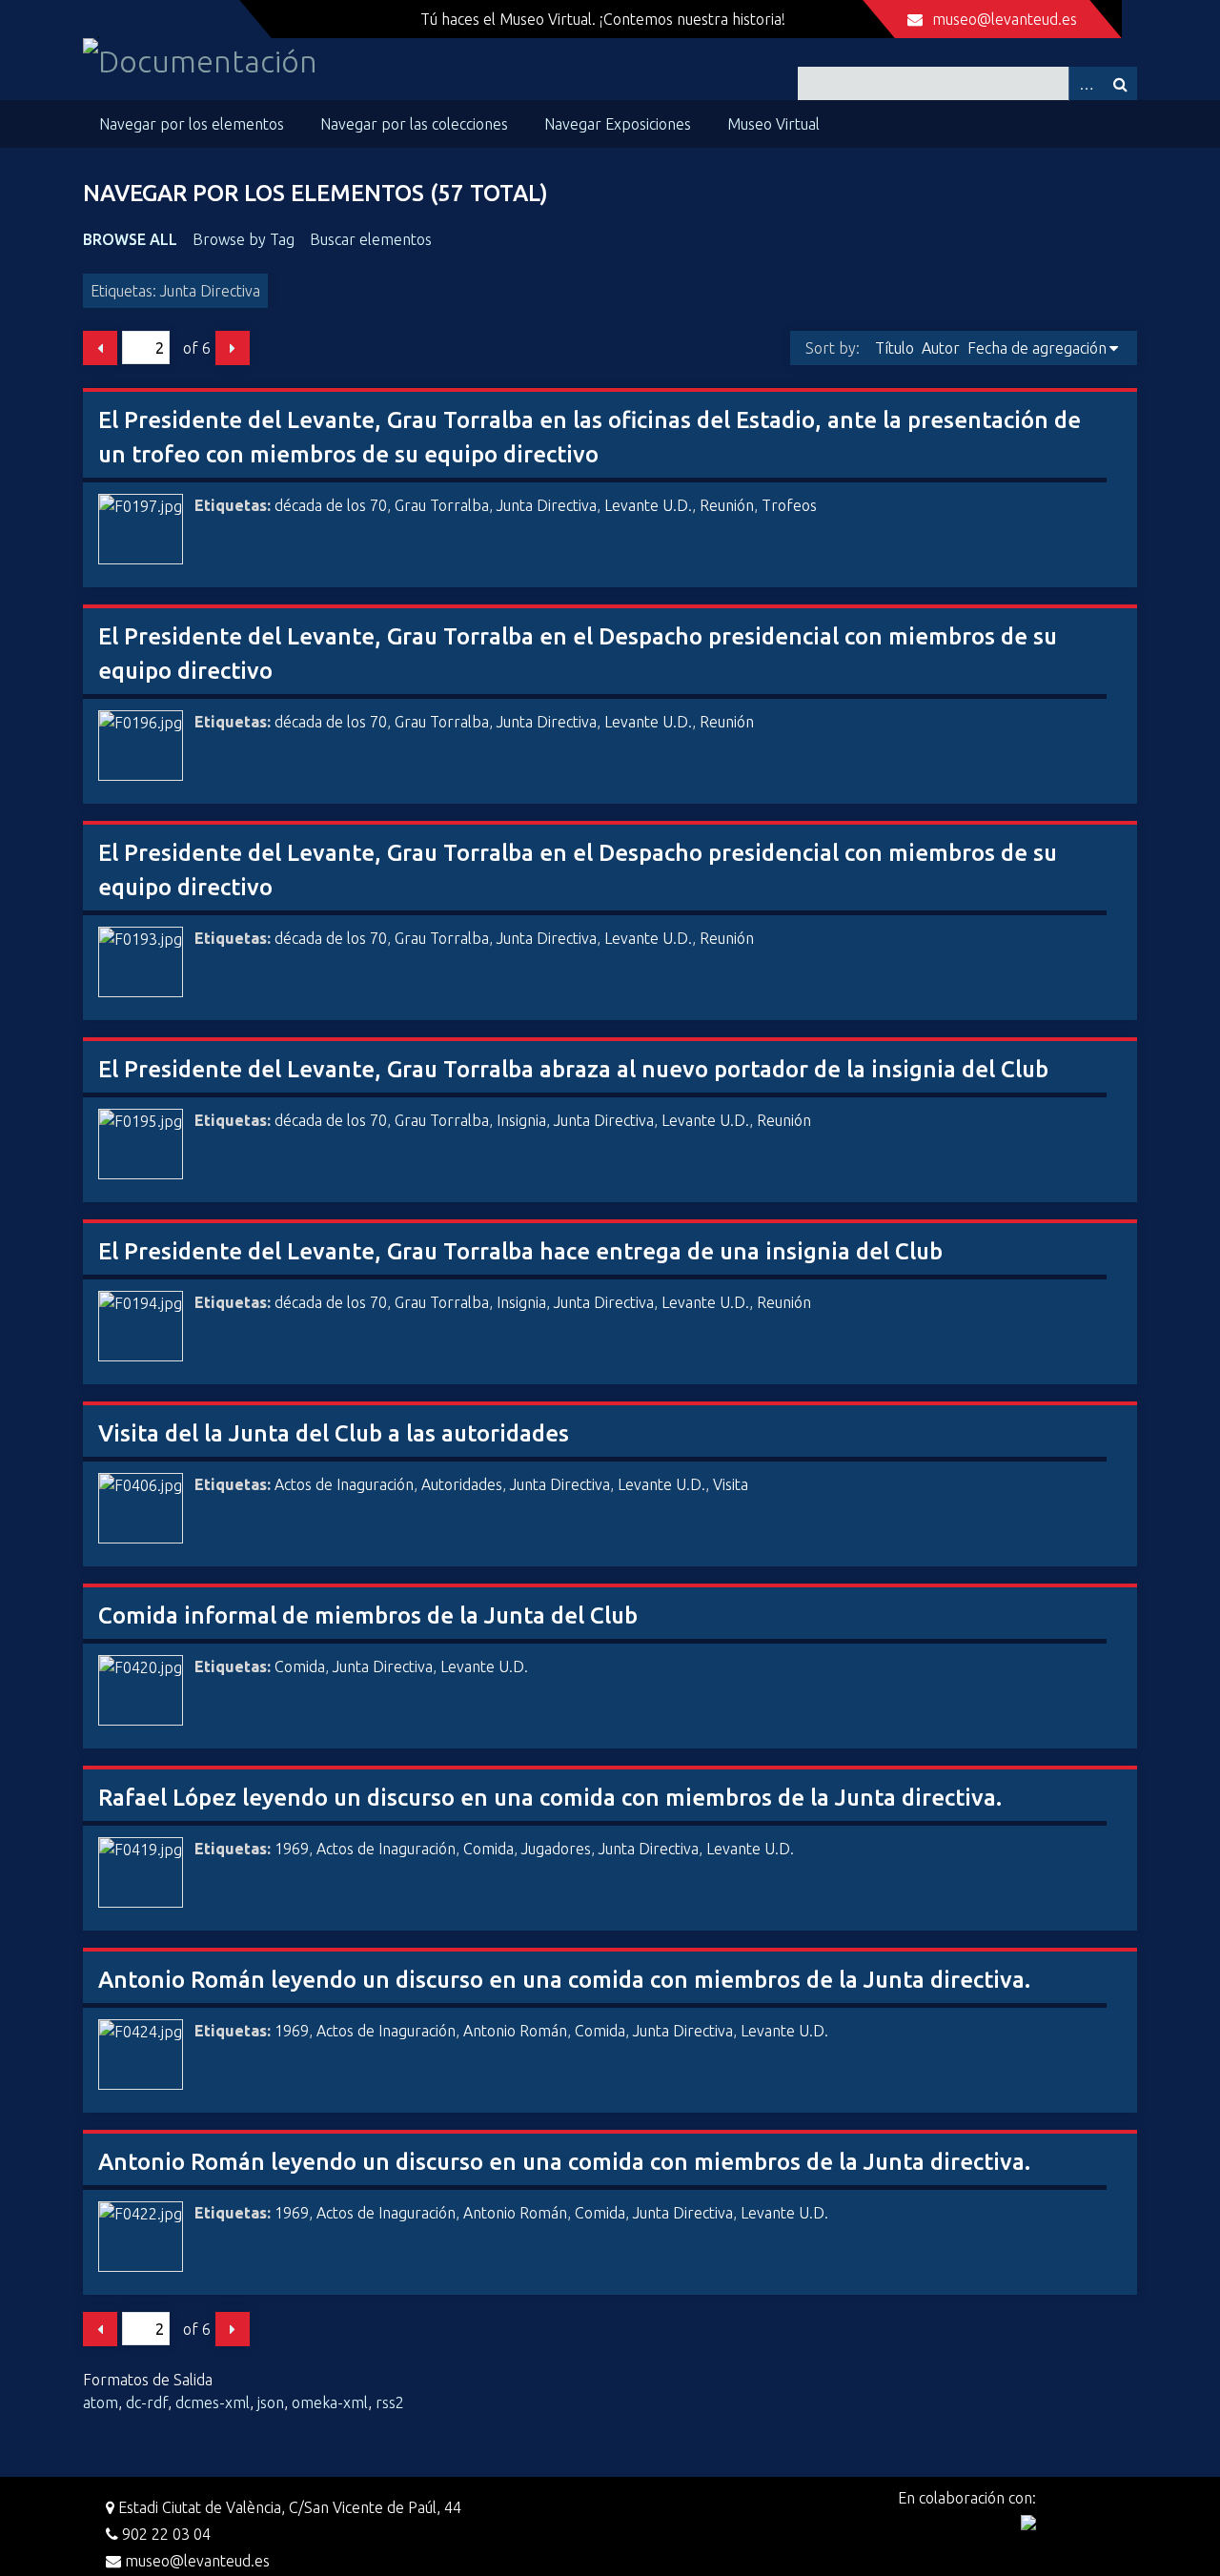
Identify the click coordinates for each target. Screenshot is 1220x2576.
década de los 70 (331, 505)
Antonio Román (515, 2031)
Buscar (1120, 83)
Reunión (727, 505)
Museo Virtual (773, 124)
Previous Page (100, 348)
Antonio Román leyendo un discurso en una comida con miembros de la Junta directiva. (564, 1980)
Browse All (130, 239)
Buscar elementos (371, 239)
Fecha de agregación (1037, 348)
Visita (731, 1484)
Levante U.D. (648, 505)
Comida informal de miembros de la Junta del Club (368, 1615)
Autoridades (462, 1484)
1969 (292, 1849)
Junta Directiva (547, 505)
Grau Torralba (442, 505)
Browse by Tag (244, 239)
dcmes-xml (213, 2402)
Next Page (233, 348)
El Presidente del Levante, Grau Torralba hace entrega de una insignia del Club (520, 1251)
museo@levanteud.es (1005, 19)
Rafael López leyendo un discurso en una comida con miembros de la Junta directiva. (550, 1798)
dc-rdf (147, 2402)
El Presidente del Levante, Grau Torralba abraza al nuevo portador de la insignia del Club (573, 1069)
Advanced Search (1086, 83)
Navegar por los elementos (192, 124)
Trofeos (789, 505)
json (271, 2402)
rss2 (390, 2402)
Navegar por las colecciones (414, 124)
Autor (941, 348)
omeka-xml (330, 2402)
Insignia (521, 1120)
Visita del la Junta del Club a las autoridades (334, 1433)
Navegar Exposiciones (618, 124)
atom (101, 2402)
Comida (300, 1666)
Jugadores (556, 1849)
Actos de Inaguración (344, 1484)
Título (895, 348)
